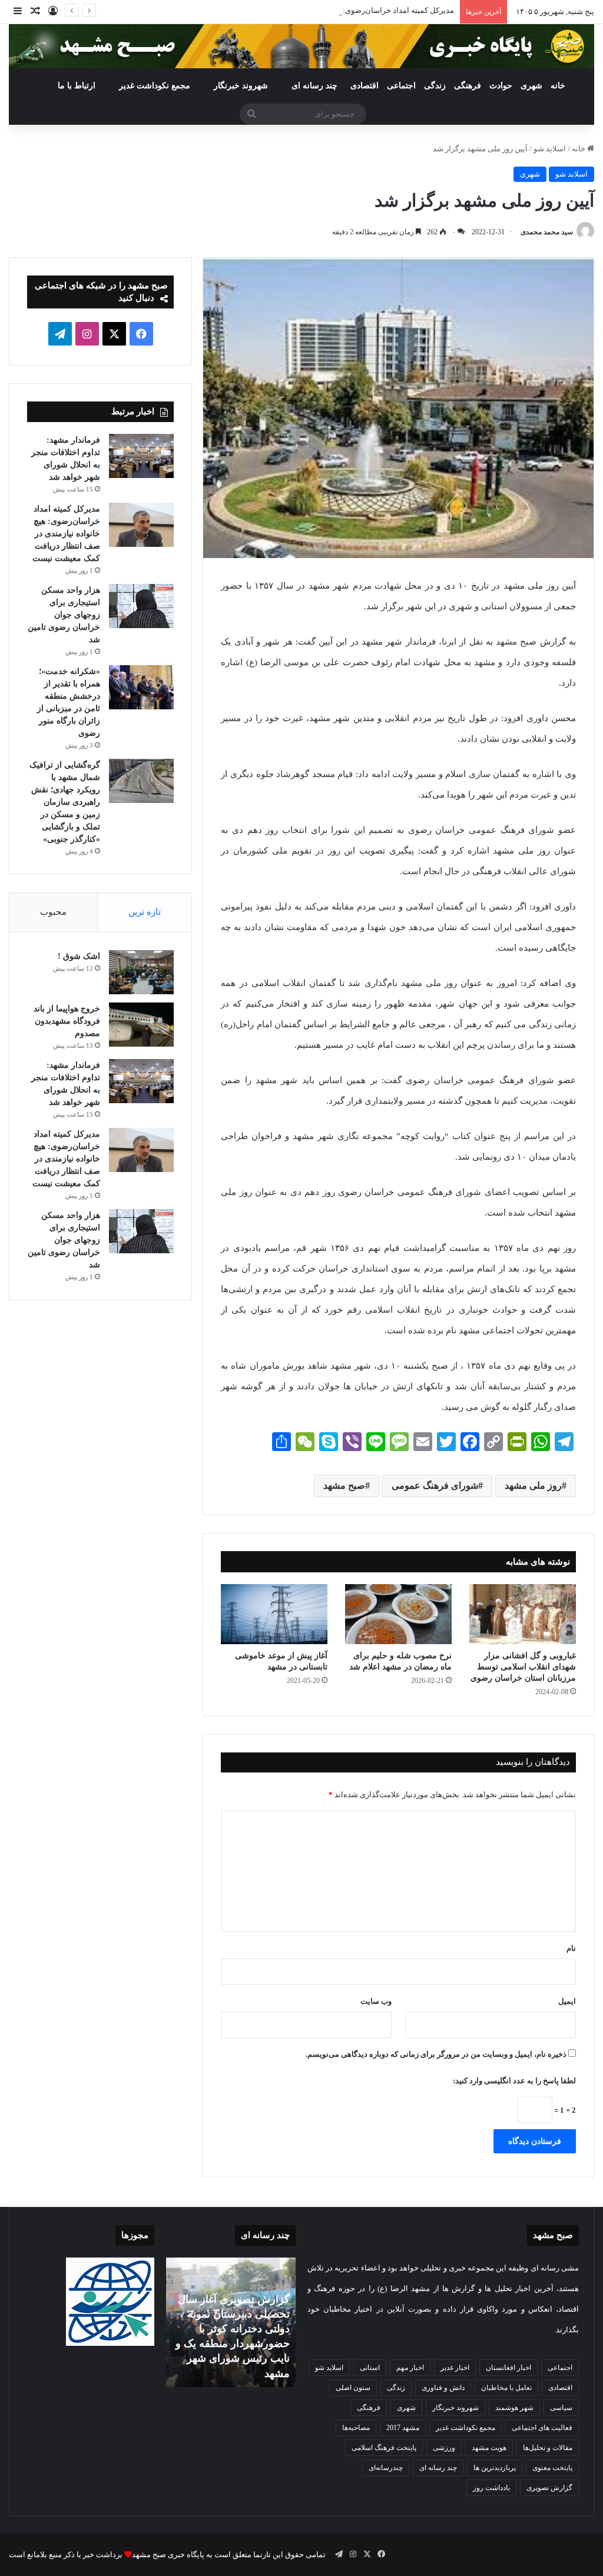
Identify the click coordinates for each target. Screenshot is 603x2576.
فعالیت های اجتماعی (542, 2428)
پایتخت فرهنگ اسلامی (384, 2448)
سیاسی (561, 2408)
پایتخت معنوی (552, 2468)
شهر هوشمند (514, 2408)
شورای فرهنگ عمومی (435, 1485)
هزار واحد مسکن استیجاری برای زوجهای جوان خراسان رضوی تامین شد (64, 615)
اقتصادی (365, 86)
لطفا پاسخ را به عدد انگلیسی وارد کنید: (514, 2081)
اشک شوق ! (79, 956)
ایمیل (567, 2001)
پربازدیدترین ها (495, 2468)
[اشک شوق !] (141, 972)
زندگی (435, 86)
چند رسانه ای (314, 86)
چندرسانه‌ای (386, 2468)
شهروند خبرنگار (455, 2408)
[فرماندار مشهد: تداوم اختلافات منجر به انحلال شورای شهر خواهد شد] (141, 456)
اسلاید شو (550, 149)
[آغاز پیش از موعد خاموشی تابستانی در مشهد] (274, 1614)
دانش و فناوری (443, 2388)
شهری (531, 86)
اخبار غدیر (455, 2368)
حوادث (501, 86)
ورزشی (444, 2448)
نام (571, 1948)
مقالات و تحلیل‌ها (548, 2448)
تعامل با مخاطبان (506, 2388)
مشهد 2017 (403, 2428)
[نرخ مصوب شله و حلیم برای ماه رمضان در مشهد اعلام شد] (398, 1614)
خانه (558, 86)
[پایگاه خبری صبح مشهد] (301, 46)
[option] (231, 2322)
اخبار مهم (410, 2368)
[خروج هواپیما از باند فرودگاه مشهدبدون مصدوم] (141, 1025)
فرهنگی (468, 86)
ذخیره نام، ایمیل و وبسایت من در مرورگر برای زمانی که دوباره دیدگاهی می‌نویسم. (436, 2054)
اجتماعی (401, 86)
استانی (370, 2368)
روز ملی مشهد (533, 1485)
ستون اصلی (353, 2388)
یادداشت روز (491, 2488)
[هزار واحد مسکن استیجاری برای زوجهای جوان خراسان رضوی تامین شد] (141, 606)
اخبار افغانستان (508, 2368)
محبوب (53, 912)
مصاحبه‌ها (356, 2428)
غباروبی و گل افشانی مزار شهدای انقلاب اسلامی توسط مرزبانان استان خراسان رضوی (523, 1667)
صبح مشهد (344, 1485)
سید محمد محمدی (547, 232)
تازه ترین (145, 912)
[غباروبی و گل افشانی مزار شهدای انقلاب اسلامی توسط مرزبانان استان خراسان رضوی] (523, 1614)
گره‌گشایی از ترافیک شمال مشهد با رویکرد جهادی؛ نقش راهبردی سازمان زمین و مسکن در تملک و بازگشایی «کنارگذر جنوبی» (65, 802)
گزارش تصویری (549, 2488)
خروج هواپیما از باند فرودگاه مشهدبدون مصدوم (67, 1021)
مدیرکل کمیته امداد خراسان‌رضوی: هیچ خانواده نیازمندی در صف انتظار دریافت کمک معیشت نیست (297, 10)
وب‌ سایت (376, 2001)
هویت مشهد (489, 2448)
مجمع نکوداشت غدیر (155, 86)
